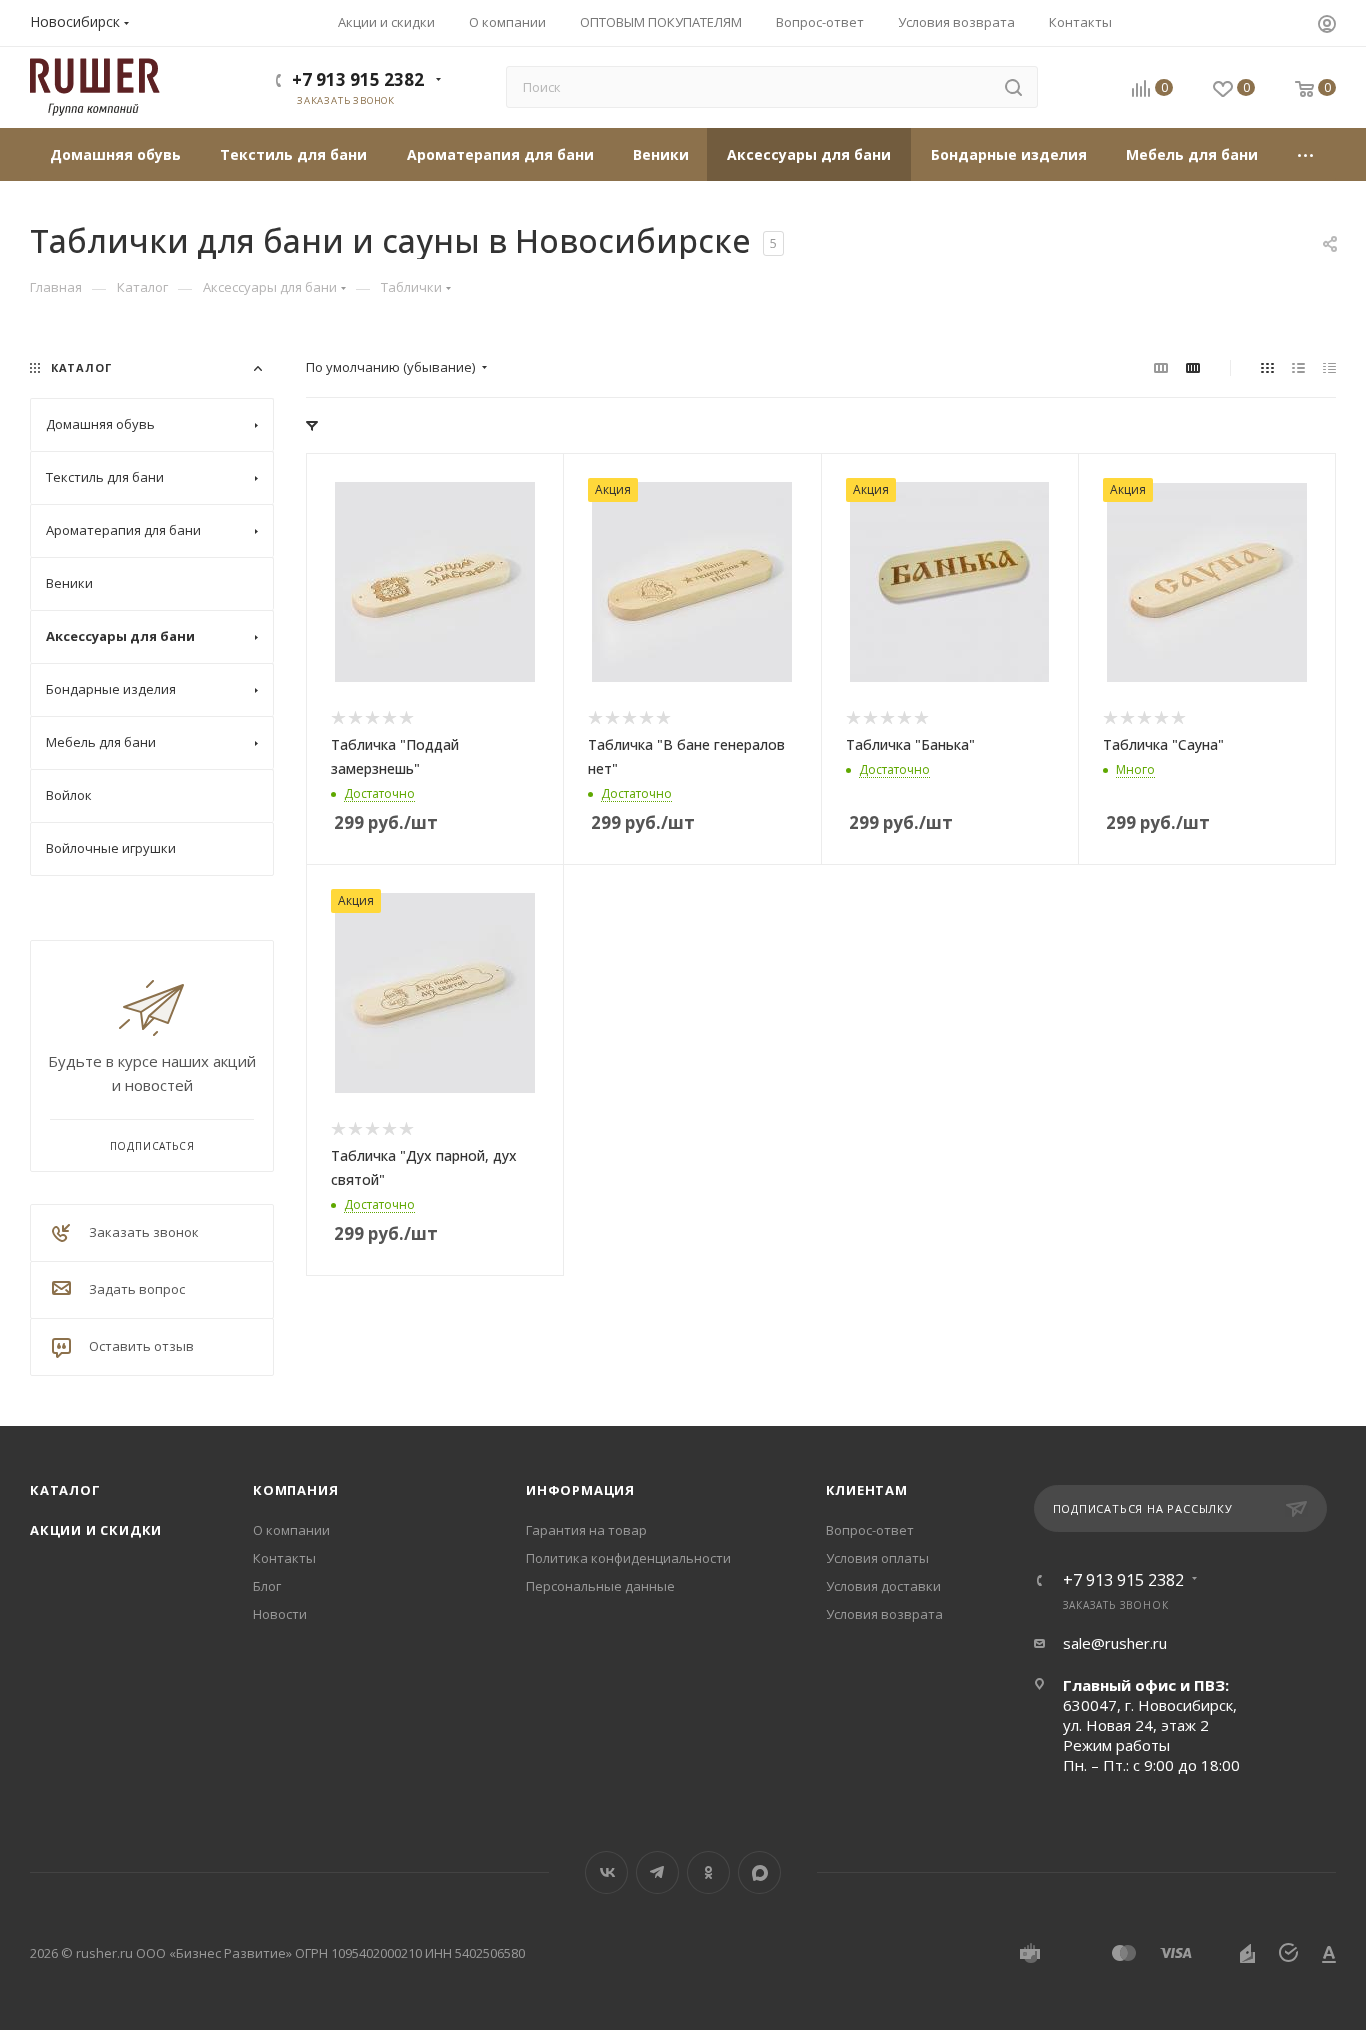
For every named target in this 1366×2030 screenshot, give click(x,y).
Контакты (284, 1558)
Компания (295, 1490)
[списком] (1298, 367)
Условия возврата (884, 1614)
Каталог (65, 1490)
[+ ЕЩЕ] (1307, 154)
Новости (280, 1614)
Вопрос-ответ (870, 1530)
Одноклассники (708, 1872)
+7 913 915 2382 (358, 79)
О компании (291, 1530)
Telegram (657, 1872)
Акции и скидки (96, 1530)
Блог (267, 1586)
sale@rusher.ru (1115, 1643)
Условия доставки (883, 1586)
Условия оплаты (877, 1558)
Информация (580, 1490)
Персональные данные (600, 1586)
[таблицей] (1329, 367)
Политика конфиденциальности (628, 1558)
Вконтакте (606, 1872)
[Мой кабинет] (1327, 26)
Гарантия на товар (586, 1530)
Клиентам (867, 1490)
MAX (759, 1872)
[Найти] (1013, 87)
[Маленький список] (1161, 367)
